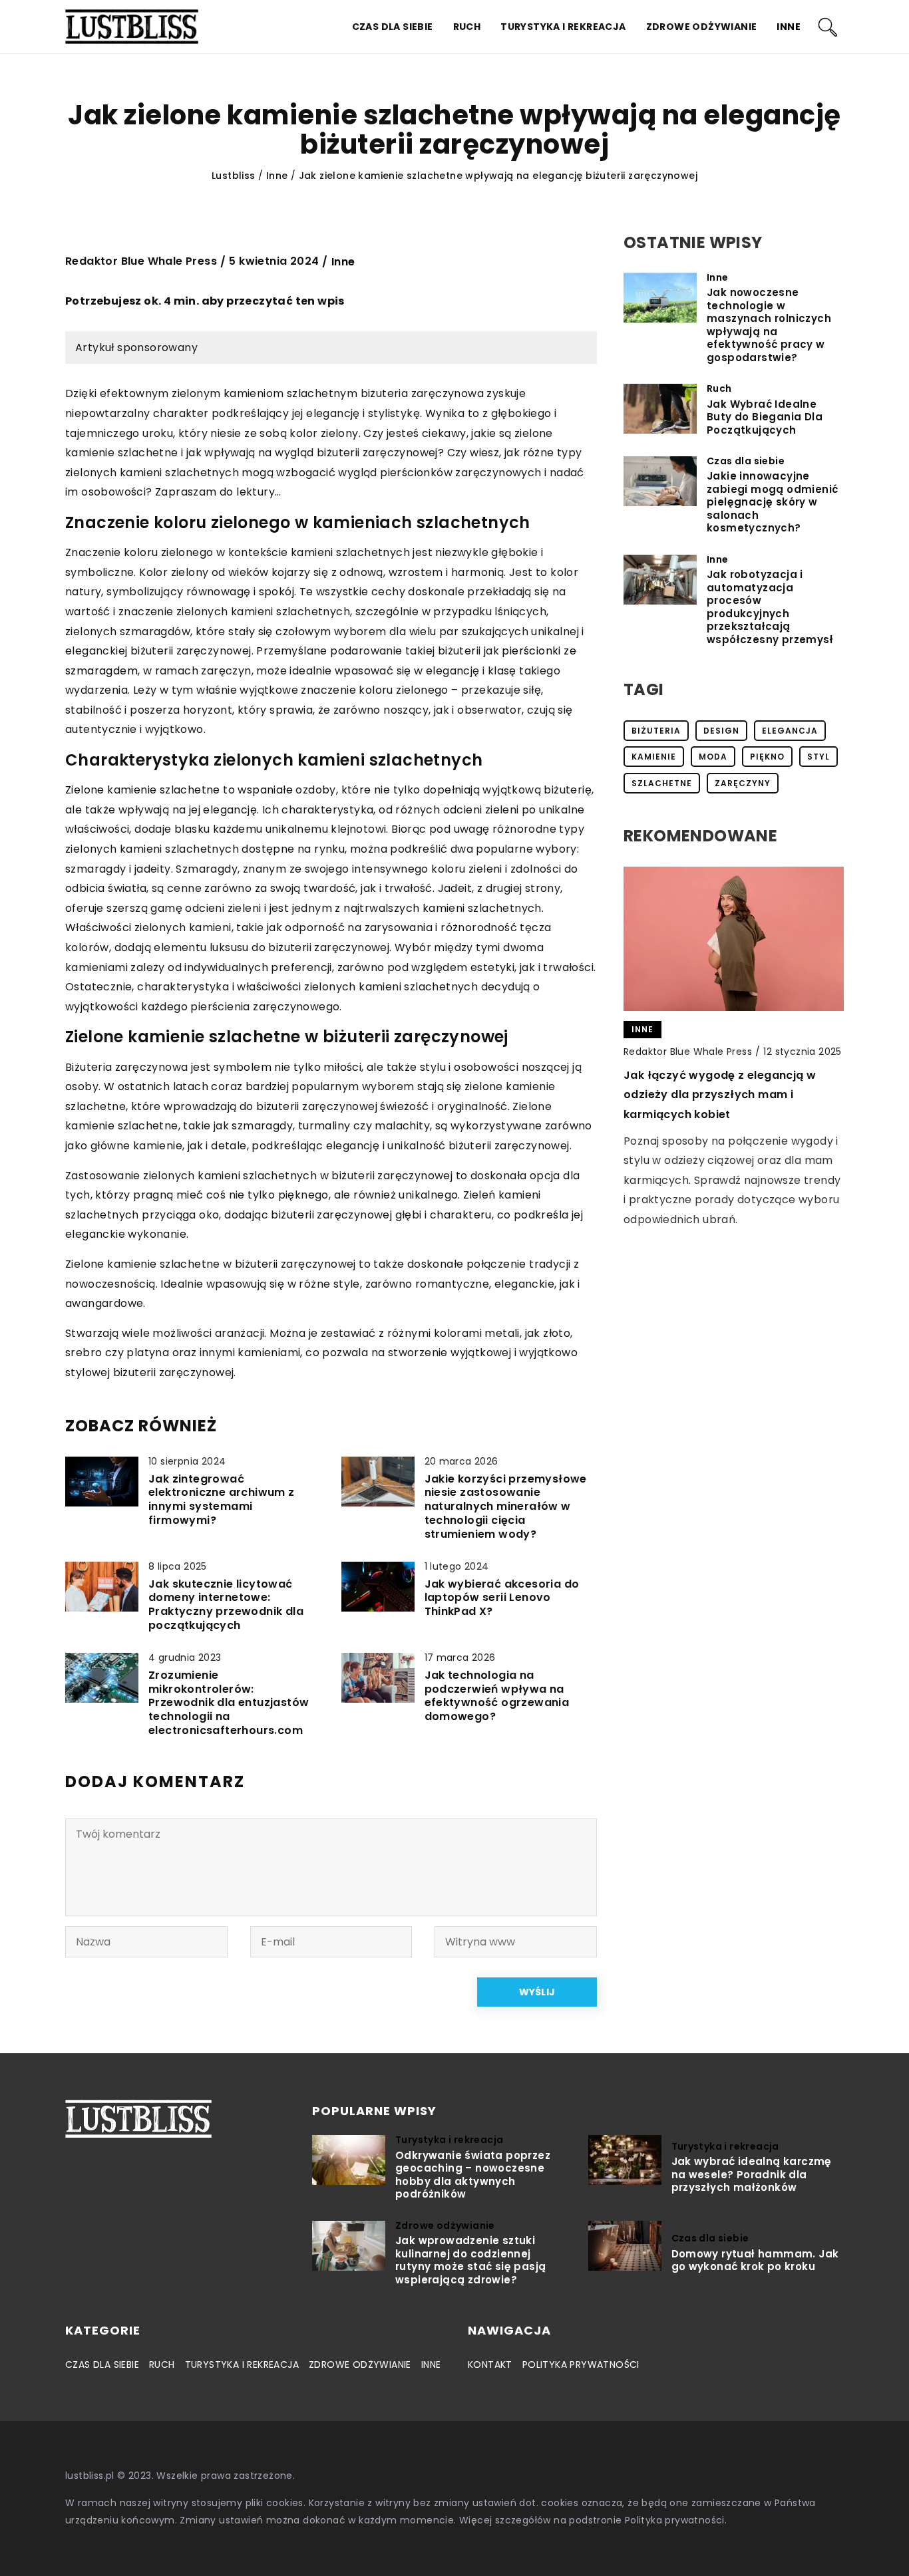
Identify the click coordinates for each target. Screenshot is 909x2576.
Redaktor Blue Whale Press (141, 261)
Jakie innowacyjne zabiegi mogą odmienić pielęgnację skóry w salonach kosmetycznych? (772, 502)
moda (713, 757)
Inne (789, 27)
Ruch (467, 27)
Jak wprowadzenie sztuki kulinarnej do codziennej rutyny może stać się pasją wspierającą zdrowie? (470, 2260)
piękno (767, 757)
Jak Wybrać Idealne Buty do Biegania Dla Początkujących (765, 417)
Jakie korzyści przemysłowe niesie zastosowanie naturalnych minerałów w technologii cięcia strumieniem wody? (506, 1507)
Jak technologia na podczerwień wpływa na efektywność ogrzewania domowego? (497, 1696)
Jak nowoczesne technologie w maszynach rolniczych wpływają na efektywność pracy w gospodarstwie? (769, 325)
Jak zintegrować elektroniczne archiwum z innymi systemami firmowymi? (222, 1500)
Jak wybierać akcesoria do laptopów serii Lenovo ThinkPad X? (502, 1598)
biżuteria (656, 731)
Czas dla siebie (393, 27)
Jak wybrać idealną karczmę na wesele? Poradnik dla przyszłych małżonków (752, 2175)
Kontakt (490, 2364)
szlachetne (662, 783)
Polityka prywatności (581, 2364)
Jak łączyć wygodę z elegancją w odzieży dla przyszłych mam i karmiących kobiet (720, 1095)
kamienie (654, 757)
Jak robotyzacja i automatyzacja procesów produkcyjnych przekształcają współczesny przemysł (770, 607)
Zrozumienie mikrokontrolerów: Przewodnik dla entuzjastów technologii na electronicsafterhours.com (229, 1703)
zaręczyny (743, 783)
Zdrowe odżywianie (702, 27)
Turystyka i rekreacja (563, 27)
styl (818, 757)
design (721, 731)
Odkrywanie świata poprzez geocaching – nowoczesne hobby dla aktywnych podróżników (473, 2175)
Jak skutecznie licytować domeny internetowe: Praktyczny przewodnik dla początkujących (226, 1605)
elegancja (790, 731)
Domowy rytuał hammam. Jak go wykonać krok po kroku (755, 2260)
